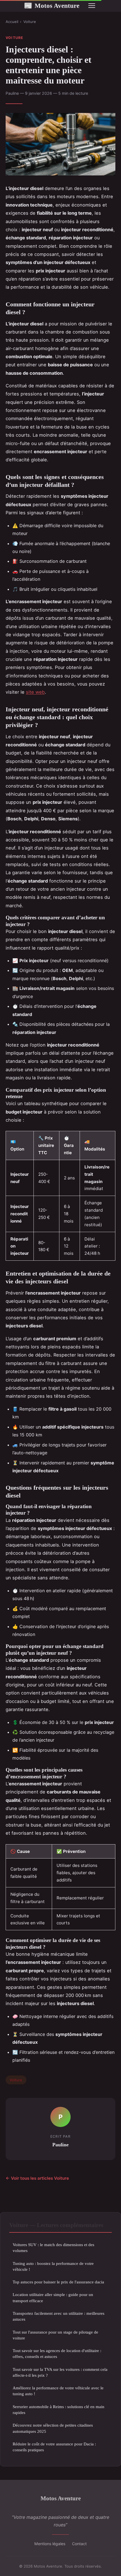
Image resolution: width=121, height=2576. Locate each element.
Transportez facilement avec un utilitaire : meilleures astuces (59, 2316)
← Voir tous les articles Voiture (37, 2178)
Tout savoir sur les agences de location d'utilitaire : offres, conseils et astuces (57, 2353)
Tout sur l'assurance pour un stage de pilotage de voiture (55, 2335)
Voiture (30, 22)
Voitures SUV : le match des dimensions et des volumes (53, 2248)
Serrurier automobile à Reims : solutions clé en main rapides (59, 2410)
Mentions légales (50, 2544)
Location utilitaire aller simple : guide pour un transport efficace (53, 2297)
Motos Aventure (52, 6)
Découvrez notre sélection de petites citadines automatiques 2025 (53, 2428)
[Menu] (92, 6)
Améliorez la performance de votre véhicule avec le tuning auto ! (58, 2391)
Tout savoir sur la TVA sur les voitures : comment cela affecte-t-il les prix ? (60, 2372)
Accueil (12, 22)
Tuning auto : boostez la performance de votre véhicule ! (53, 2266)
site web (35, 692)
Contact (79, 2544)
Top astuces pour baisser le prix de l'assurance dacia (58, 2282)
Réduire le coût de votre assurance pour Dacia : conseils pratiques (54, 2447)
